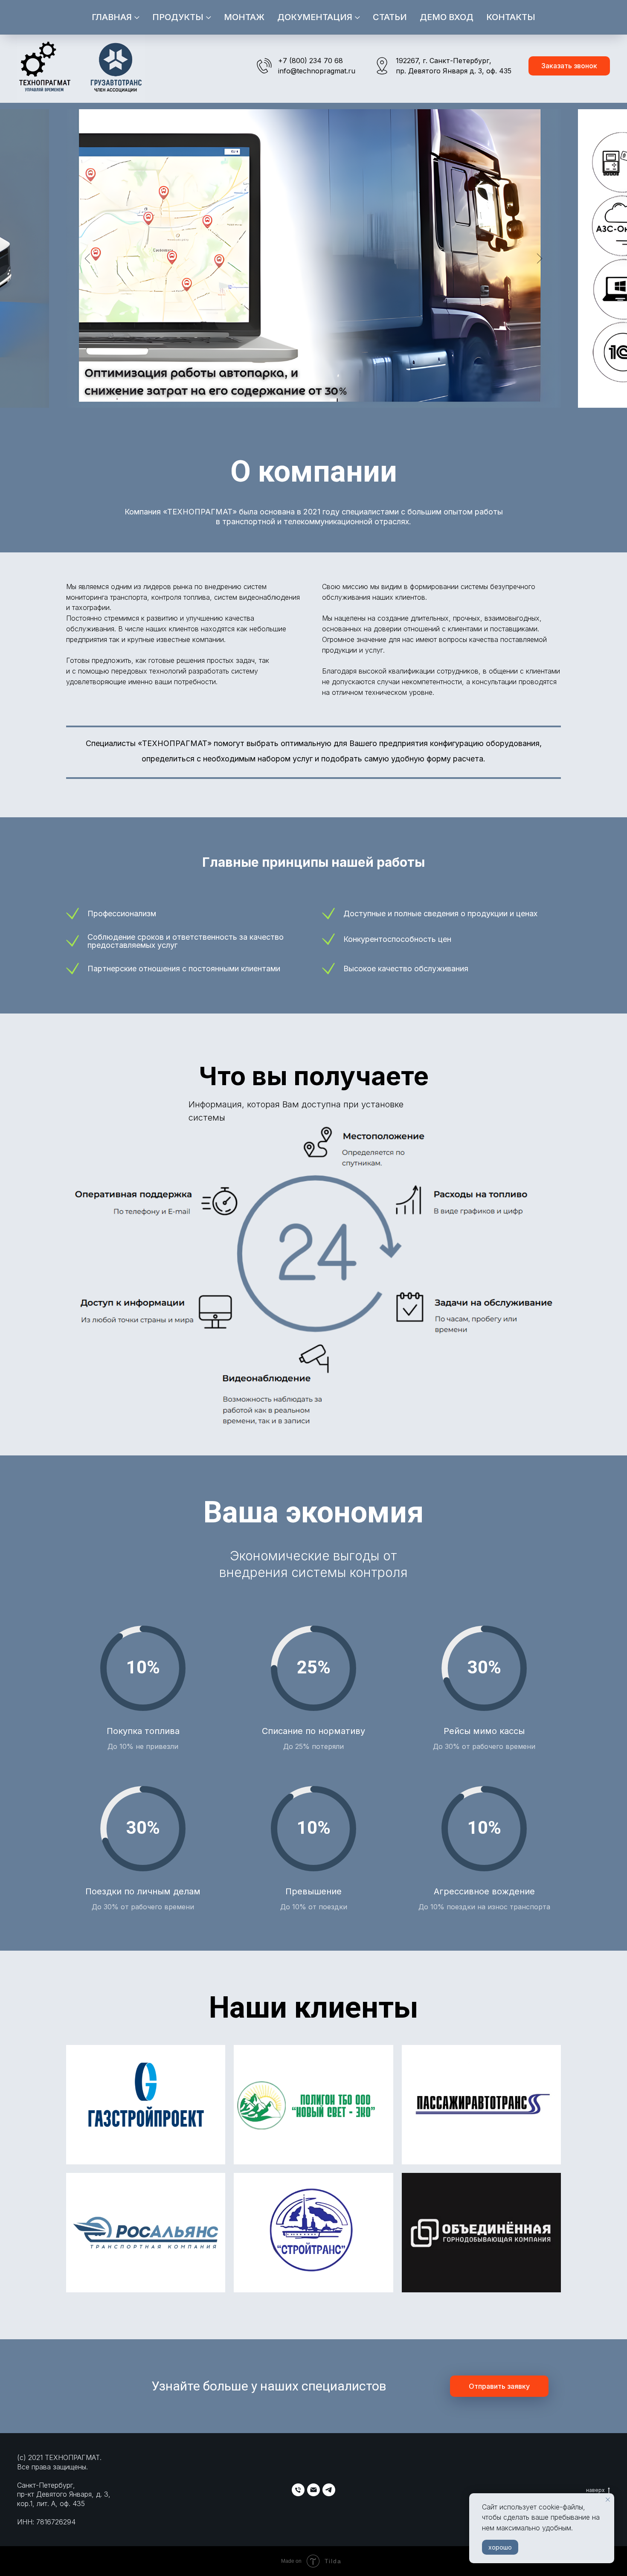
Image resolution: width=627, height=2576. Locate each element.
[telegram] (329, 2490)
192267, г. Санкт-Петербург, (444, 61)
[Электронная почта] (313, 2490)
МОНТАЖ (244, 17)
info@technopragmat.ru (317, 71)
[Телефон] (298, 2490)
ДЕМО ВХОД (447, 17)
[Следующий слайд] (540, 258)
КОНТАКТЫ (511, 17)
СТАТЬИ (390, 17)
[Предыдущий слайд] (88, 258)
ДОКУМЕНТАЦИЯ (315, 17)
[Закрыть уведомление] (608, 2500)
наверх (595, 2490)
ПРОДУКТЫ (178, 17)
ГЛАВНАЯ (112, 17)
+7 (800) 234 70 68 (311, 61)
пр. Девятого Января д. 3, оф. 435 (454, 71)
